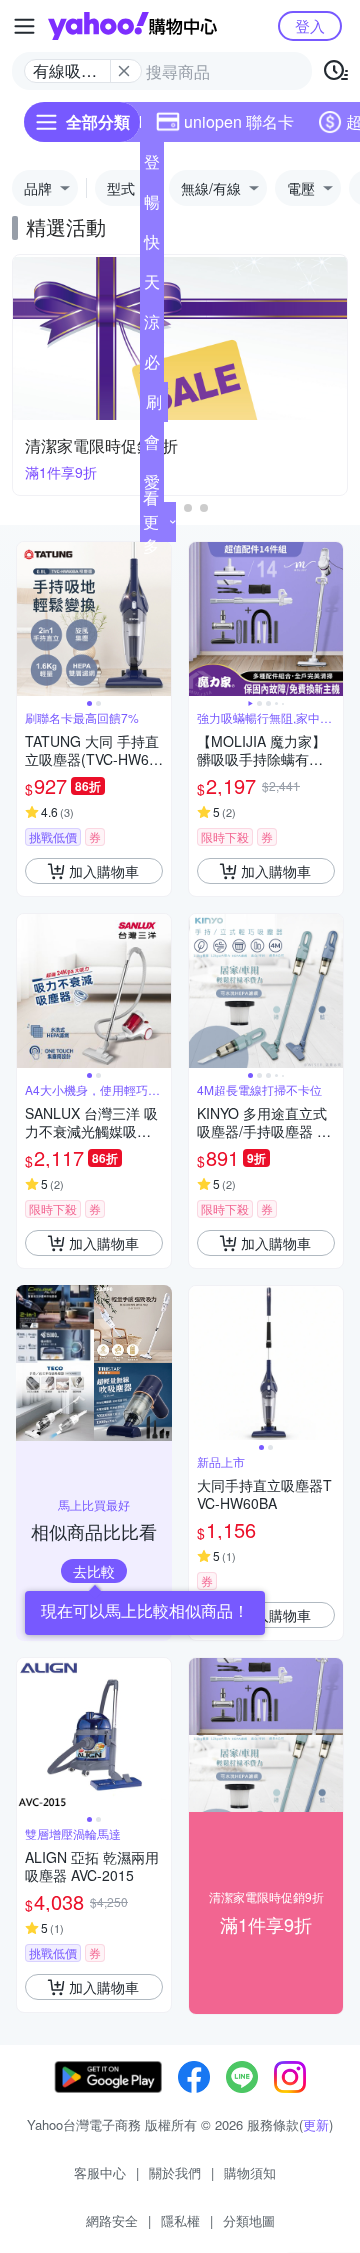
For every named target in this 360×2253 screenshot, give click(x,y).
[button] (188, 508)
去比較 (94, 1571)
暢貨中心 (152, 206)
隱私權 (180, 2220)
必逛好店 (152, 366)
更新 (316, 2124)
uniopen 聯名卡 (239, 121)
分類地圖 (249, 2220)
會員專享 (152, 446)
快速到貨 (152, 246)
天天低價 (152, 286)
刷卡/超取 (154, 406)
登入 (310, 25)
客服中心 (100, 2172)
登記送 (152, 166)
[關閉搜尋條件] (124, 71)
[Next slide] (158, 619)
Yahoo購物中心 (132, 26)
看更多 (151, 521)
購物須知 (250, 2172)
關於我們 (175, 2172)
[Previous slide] (30, 619)
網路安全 (112, 2220)
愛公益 (152, 486)
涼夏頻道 (152, 326)
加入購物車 (104, 871)
